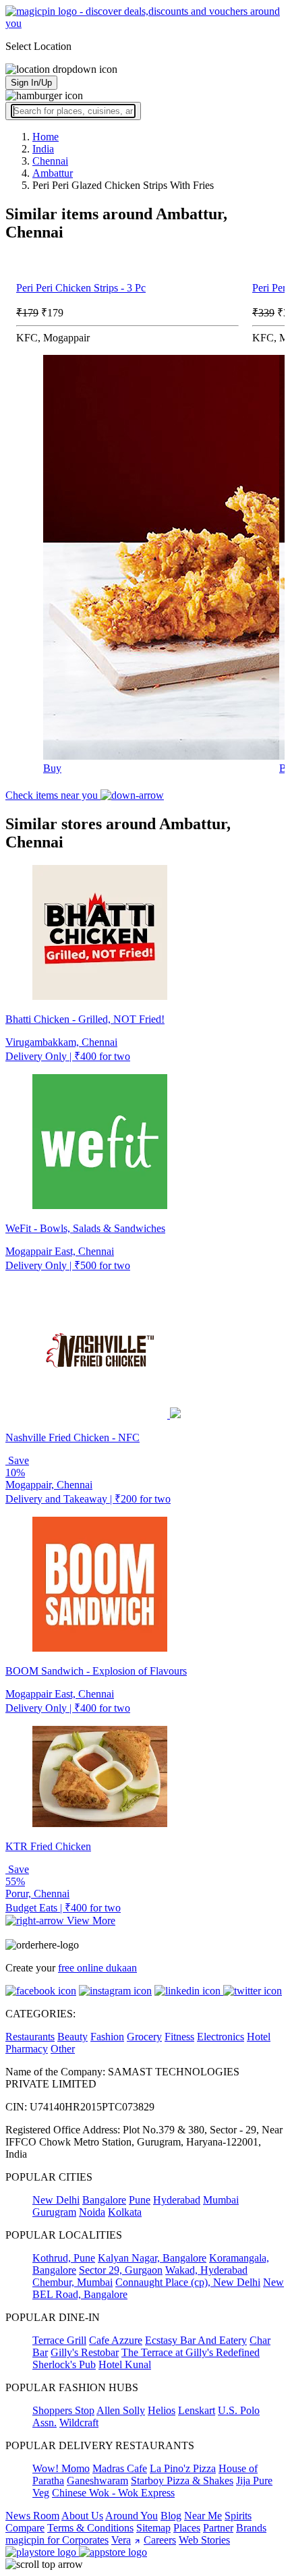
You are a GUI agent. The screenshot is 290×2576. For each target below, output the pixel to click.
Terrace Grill (59, 2340)
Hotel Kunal (125, 2364)
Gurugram (54, 2212)
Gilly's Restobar (85, 2352)
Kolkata (125, 2212)
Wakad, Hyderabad (206, 2270)
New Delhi (56, 2200)
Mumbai (221, 2200)
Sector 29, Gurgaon (121, 2270)
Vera (121, 2540)
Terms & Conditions (90, 2528)
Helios (162, 2410)
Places (187, 2528)
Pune (140, 2200)
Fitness (179, 2037)
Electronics (221, 2037)
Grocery (144, 2037)
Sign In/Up (31, 83)
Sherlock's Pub (64, 2364)
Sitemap (153, 2528)
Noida (92, 2212)
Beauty (72, 2037)
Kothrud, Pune (64, 2258)
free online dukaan (97, 1968)
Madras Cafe (120, 2468)
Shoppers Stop (63, 2410)
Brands (251, 2528)
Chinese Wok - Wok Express (113, 2493)
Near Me (203, 2516)
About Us (82, 2516)
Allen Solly (121, 2410)
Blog (171, 2516)
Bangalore (104, 2200)
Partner (218, 2528)
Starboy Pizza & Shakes (182, 2481)
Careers (160, 2540)
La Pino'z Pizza (183, 2468)
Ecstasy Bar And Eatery (196, 2340)
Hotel (259, 2037)
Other (63, 2049)
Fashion (107, 2037)
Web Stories (204, 2540)
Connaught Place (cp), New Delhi (188, 2282)
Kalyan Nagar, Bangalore (152, 2258)
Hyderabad (177, 2200)
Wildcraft (79, 2423)
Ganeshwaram (97, 2481)
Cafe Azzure (116, 2340)
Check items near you (53, 795)
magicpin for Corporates (57, 2540)
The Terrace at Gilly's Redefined (191, 2352)
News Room (32, 2516)
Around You (132, 2516)
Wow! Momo (61, 2468)
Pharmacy (27, 2049)
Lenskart (197, 2410)
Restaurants (30, 2037)
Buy (52, 768)
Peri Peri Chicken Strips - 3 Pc (81, 288)
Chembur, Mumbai (72, 2282)
